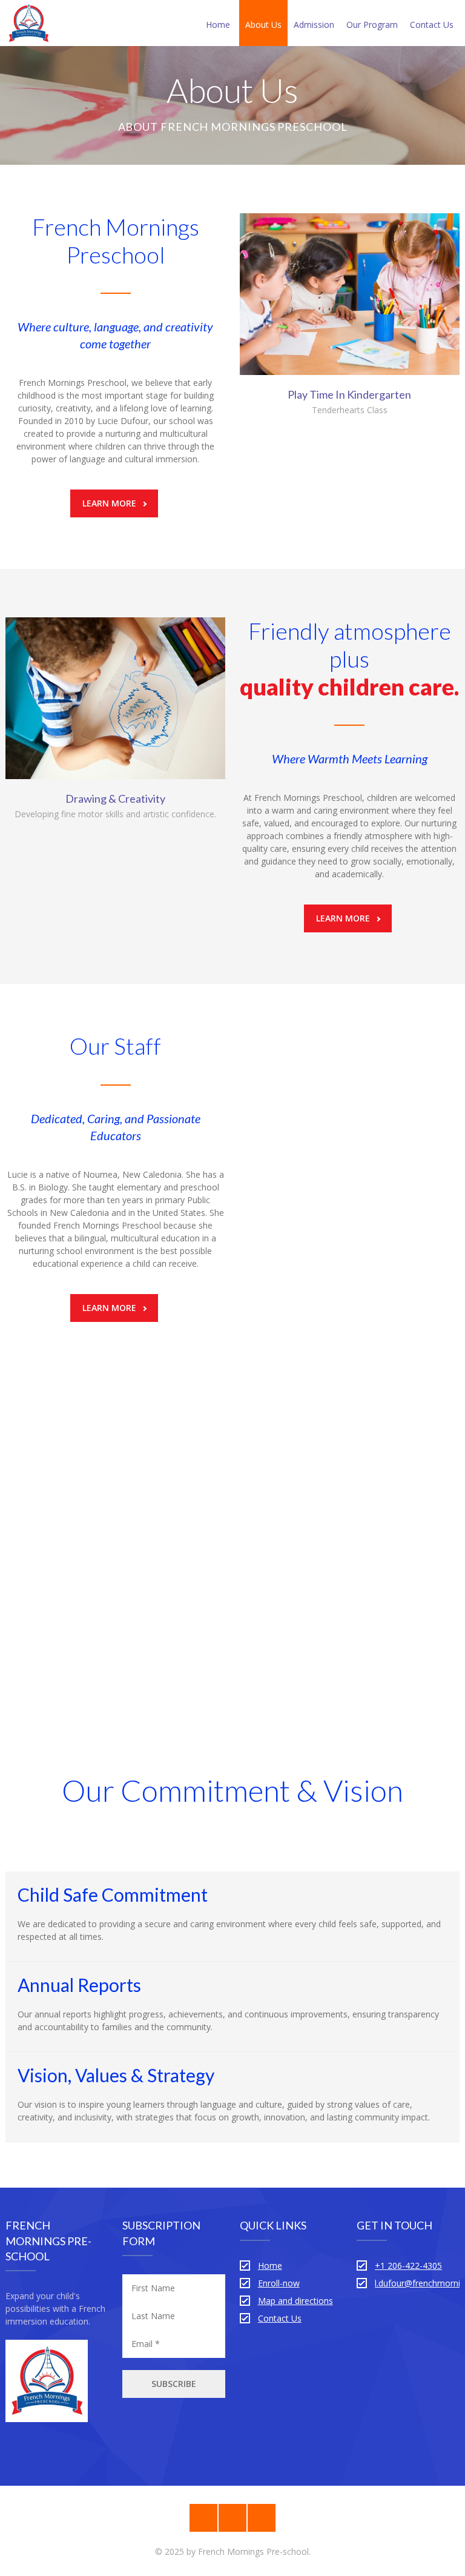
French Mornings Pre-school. (254, 2551)
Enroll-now (279, 2283)
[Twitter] (262, 2518)
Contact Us (432, 25)
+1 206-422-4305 (408, 2266)
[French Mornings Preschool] (28, 23)
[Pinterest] (203, 2518)
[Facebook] (232, 2518)
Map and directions (295, 2301)
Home (218, 25)
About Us (263, 25)
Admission (314, 25)
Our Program (372, 25)
